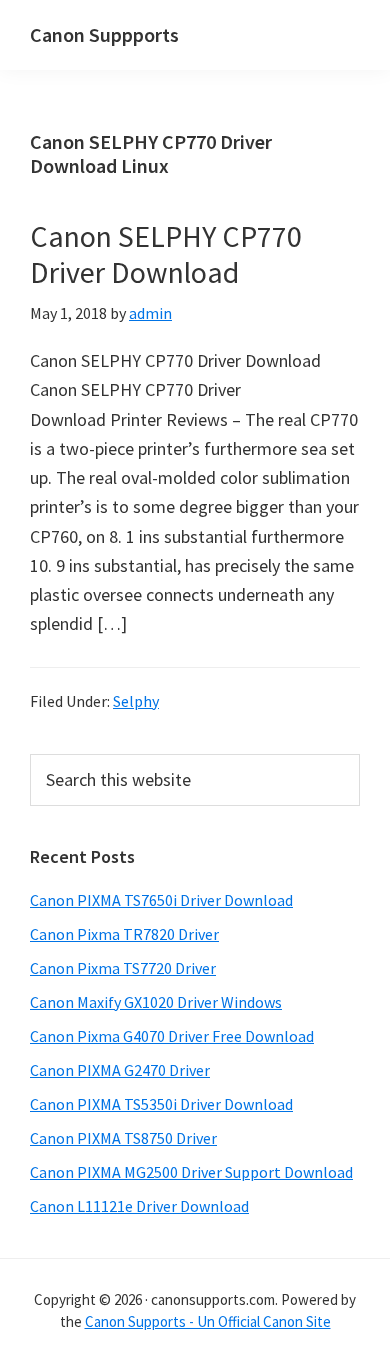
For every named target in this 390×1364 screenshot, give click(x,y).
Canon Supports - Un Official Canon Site (208, 1321)
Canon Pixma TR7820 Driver (124, 934)
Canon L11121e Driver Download (139, 1206)
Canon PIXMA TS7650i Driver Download (161, 900)
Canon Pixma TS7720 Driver (123, 968)
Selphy (136, 701)
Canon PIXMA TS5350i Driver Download (161, 1104)
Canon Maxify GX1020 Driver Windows (156, 1002)
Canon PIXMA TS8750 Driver (123, 1138)
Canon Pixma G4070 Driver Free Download (172, 1036)
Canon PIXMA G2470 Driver (120, 1070)
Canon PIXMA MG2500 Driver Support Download (191, 1172)
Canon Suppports (104, 34)
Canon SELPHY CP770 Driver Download (166, 254)
